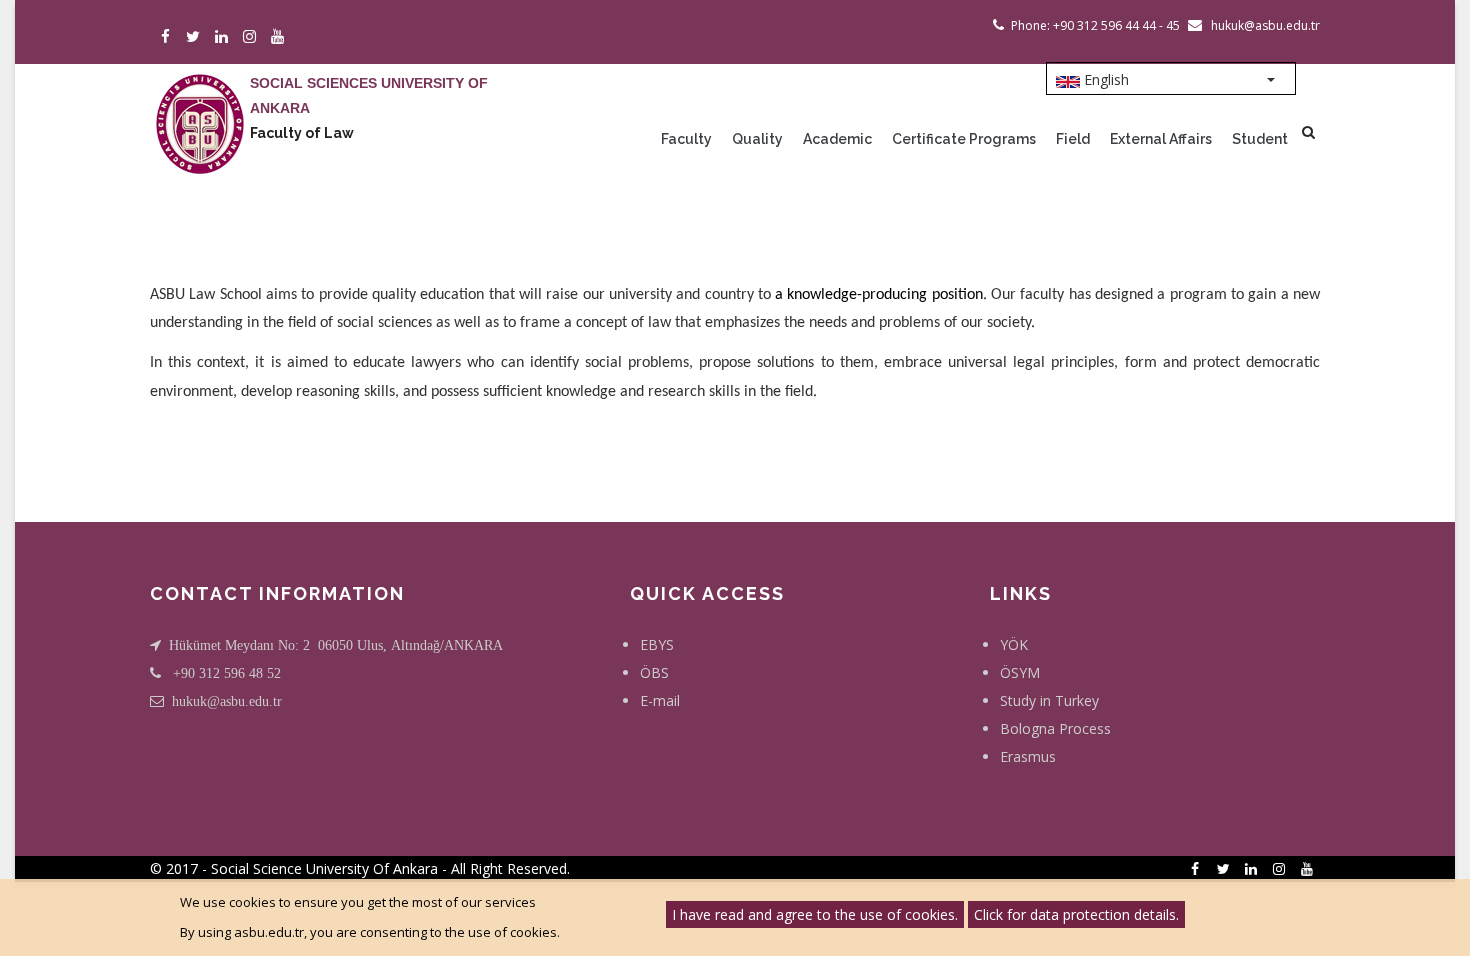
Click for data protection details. (1076, 914)
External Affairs (1161, 139)
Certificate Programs (964, 139)
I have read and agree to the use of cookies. (815, 914)
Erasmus (1028, 756)
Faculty (686, 139)
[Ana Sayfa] (200, 104)
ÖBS (654, 672)
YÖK (1014, 644)
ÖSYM (1020, 672)
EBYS (657, 644)
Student (1260, 139)
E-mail (660, 700)
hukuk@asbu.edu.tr (227, 701)
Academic (837, 139)
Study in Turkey (1049, 700)
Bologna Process (1055, 728)
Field (1073, 139)
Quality (757, 139)
